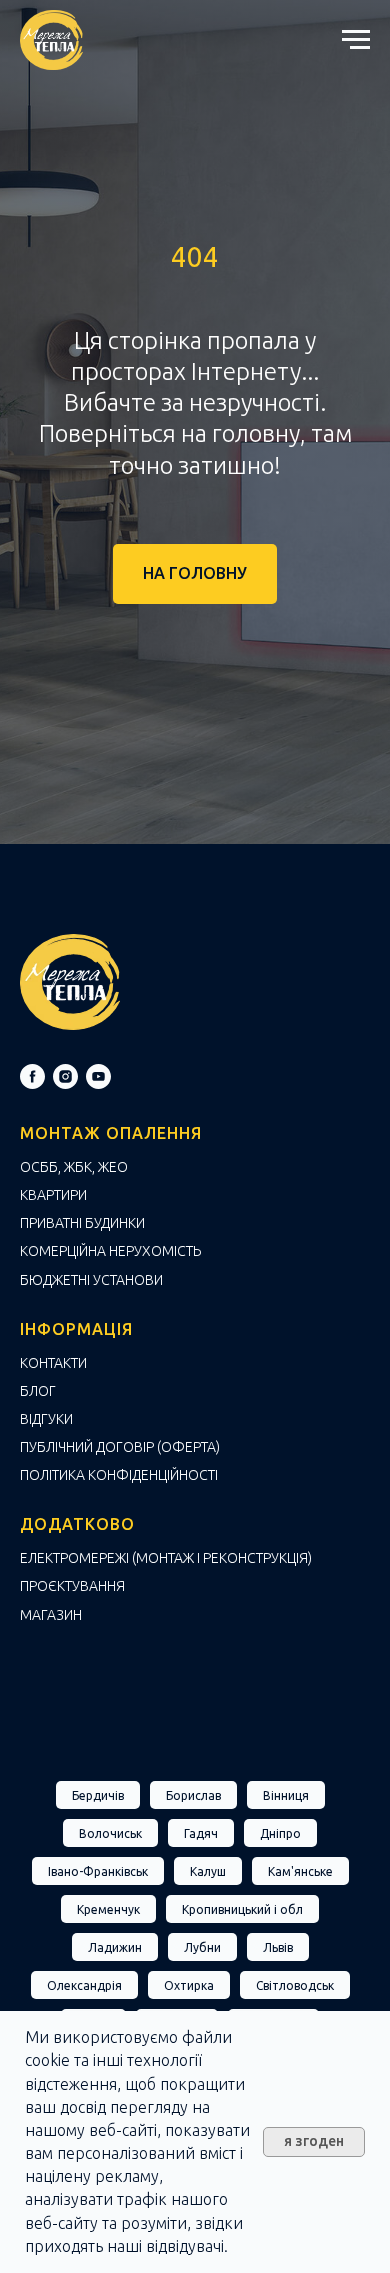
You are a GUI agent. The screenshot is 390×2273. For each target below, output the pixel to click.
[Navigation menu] (356, 40)
